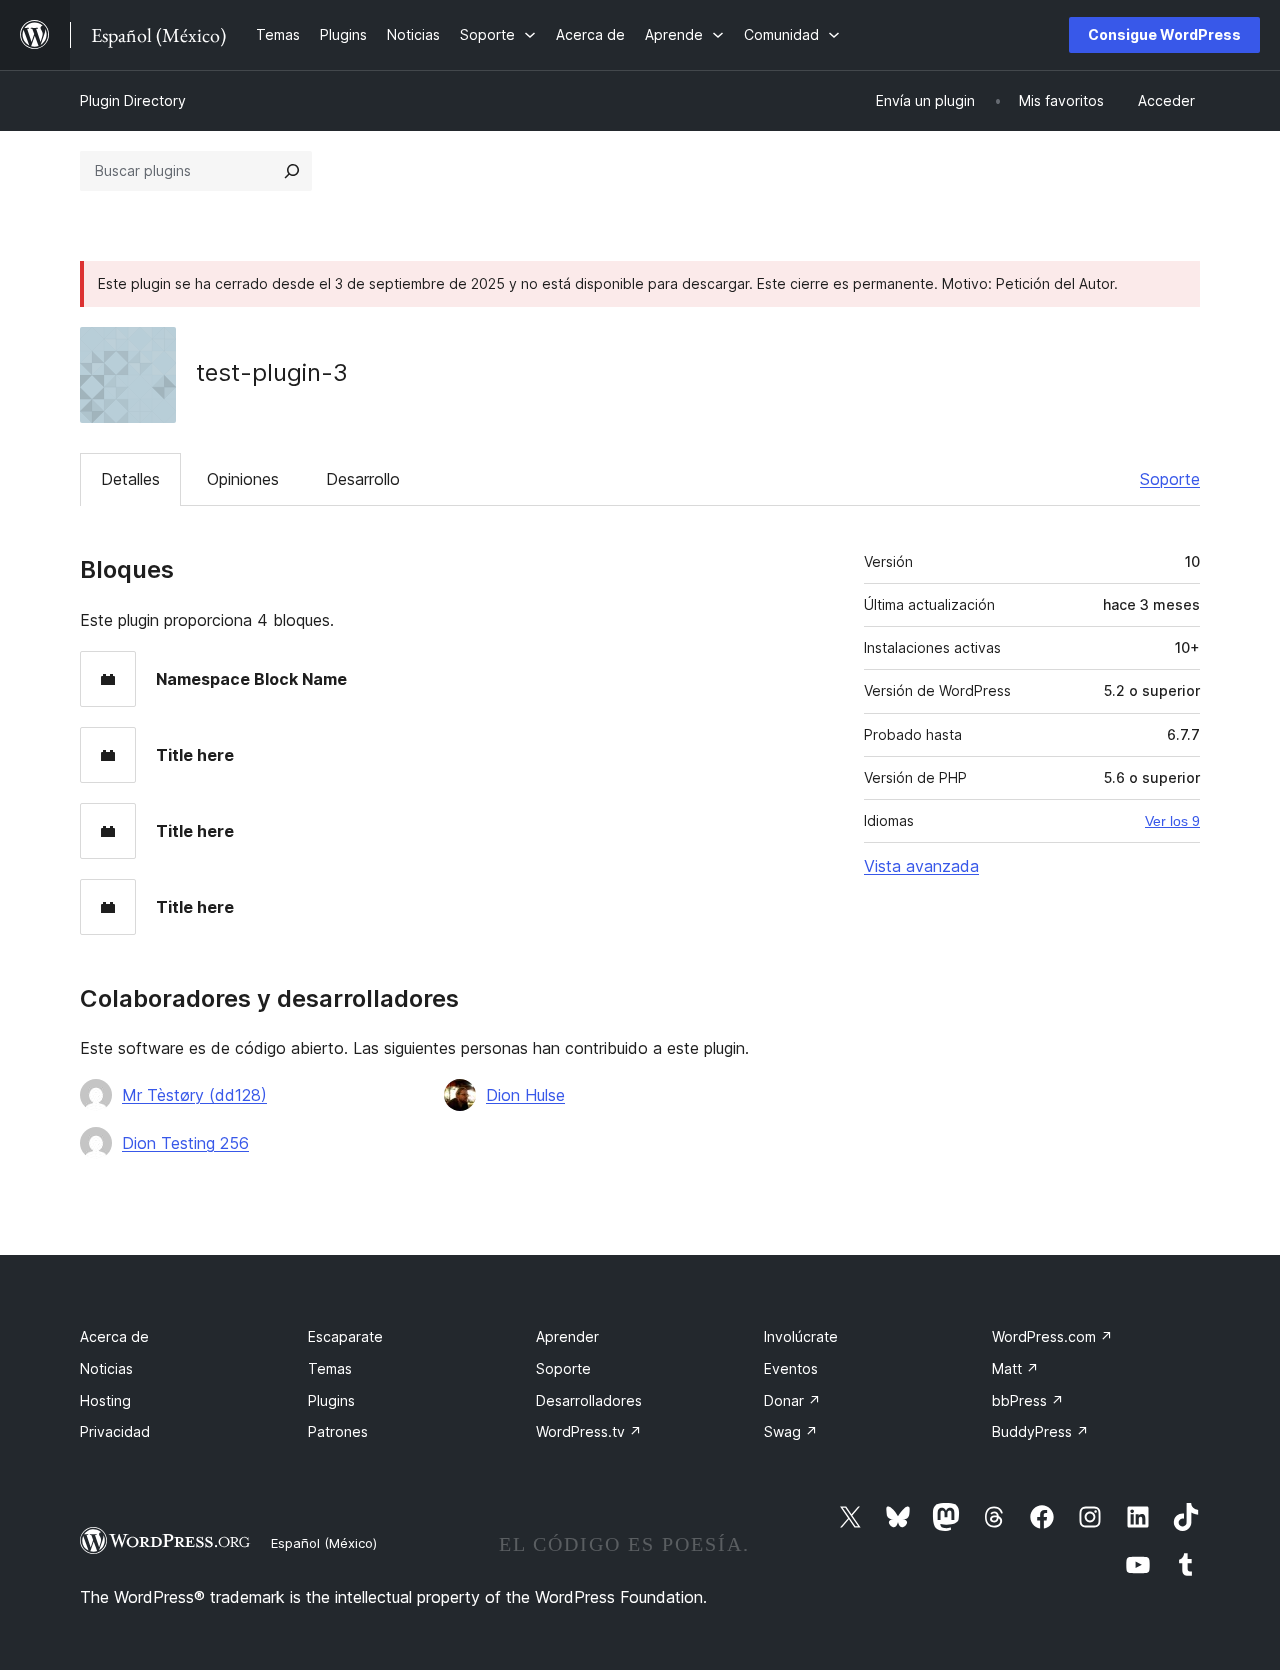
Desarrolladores (589, 1400)
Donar (792, 1400)
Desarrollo (363, 479)
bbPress (1028, 1400)
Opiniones (243, 479)
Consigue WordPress (1164, 34)
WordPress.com (1052, 1336)
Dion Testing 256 (185, 1143)
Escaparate (345, 1336)
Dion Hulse (525, 1095)
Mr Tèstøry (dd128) (194, 1095)
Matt (1015, 1368)
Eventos (791, 1368)
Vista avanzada (921, 866)
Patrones (338, 1431)
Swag (791, 1431)
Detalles (130, 479)
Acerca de (114, 1336)
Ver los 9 (1172, 821)
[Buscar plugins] (292, 171)
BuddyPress (1040, 1431)
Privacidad (115, 1431)
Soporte (1170, 479)
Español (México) (324, 1543)
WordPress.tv (589, 1431)
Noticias (106, 1368)
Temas (330, 1368)
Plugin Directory (133, 100)
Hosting (105, 1400)
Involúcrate (801, 1336)
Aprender (567, 1336)
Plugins (331, 1400)
